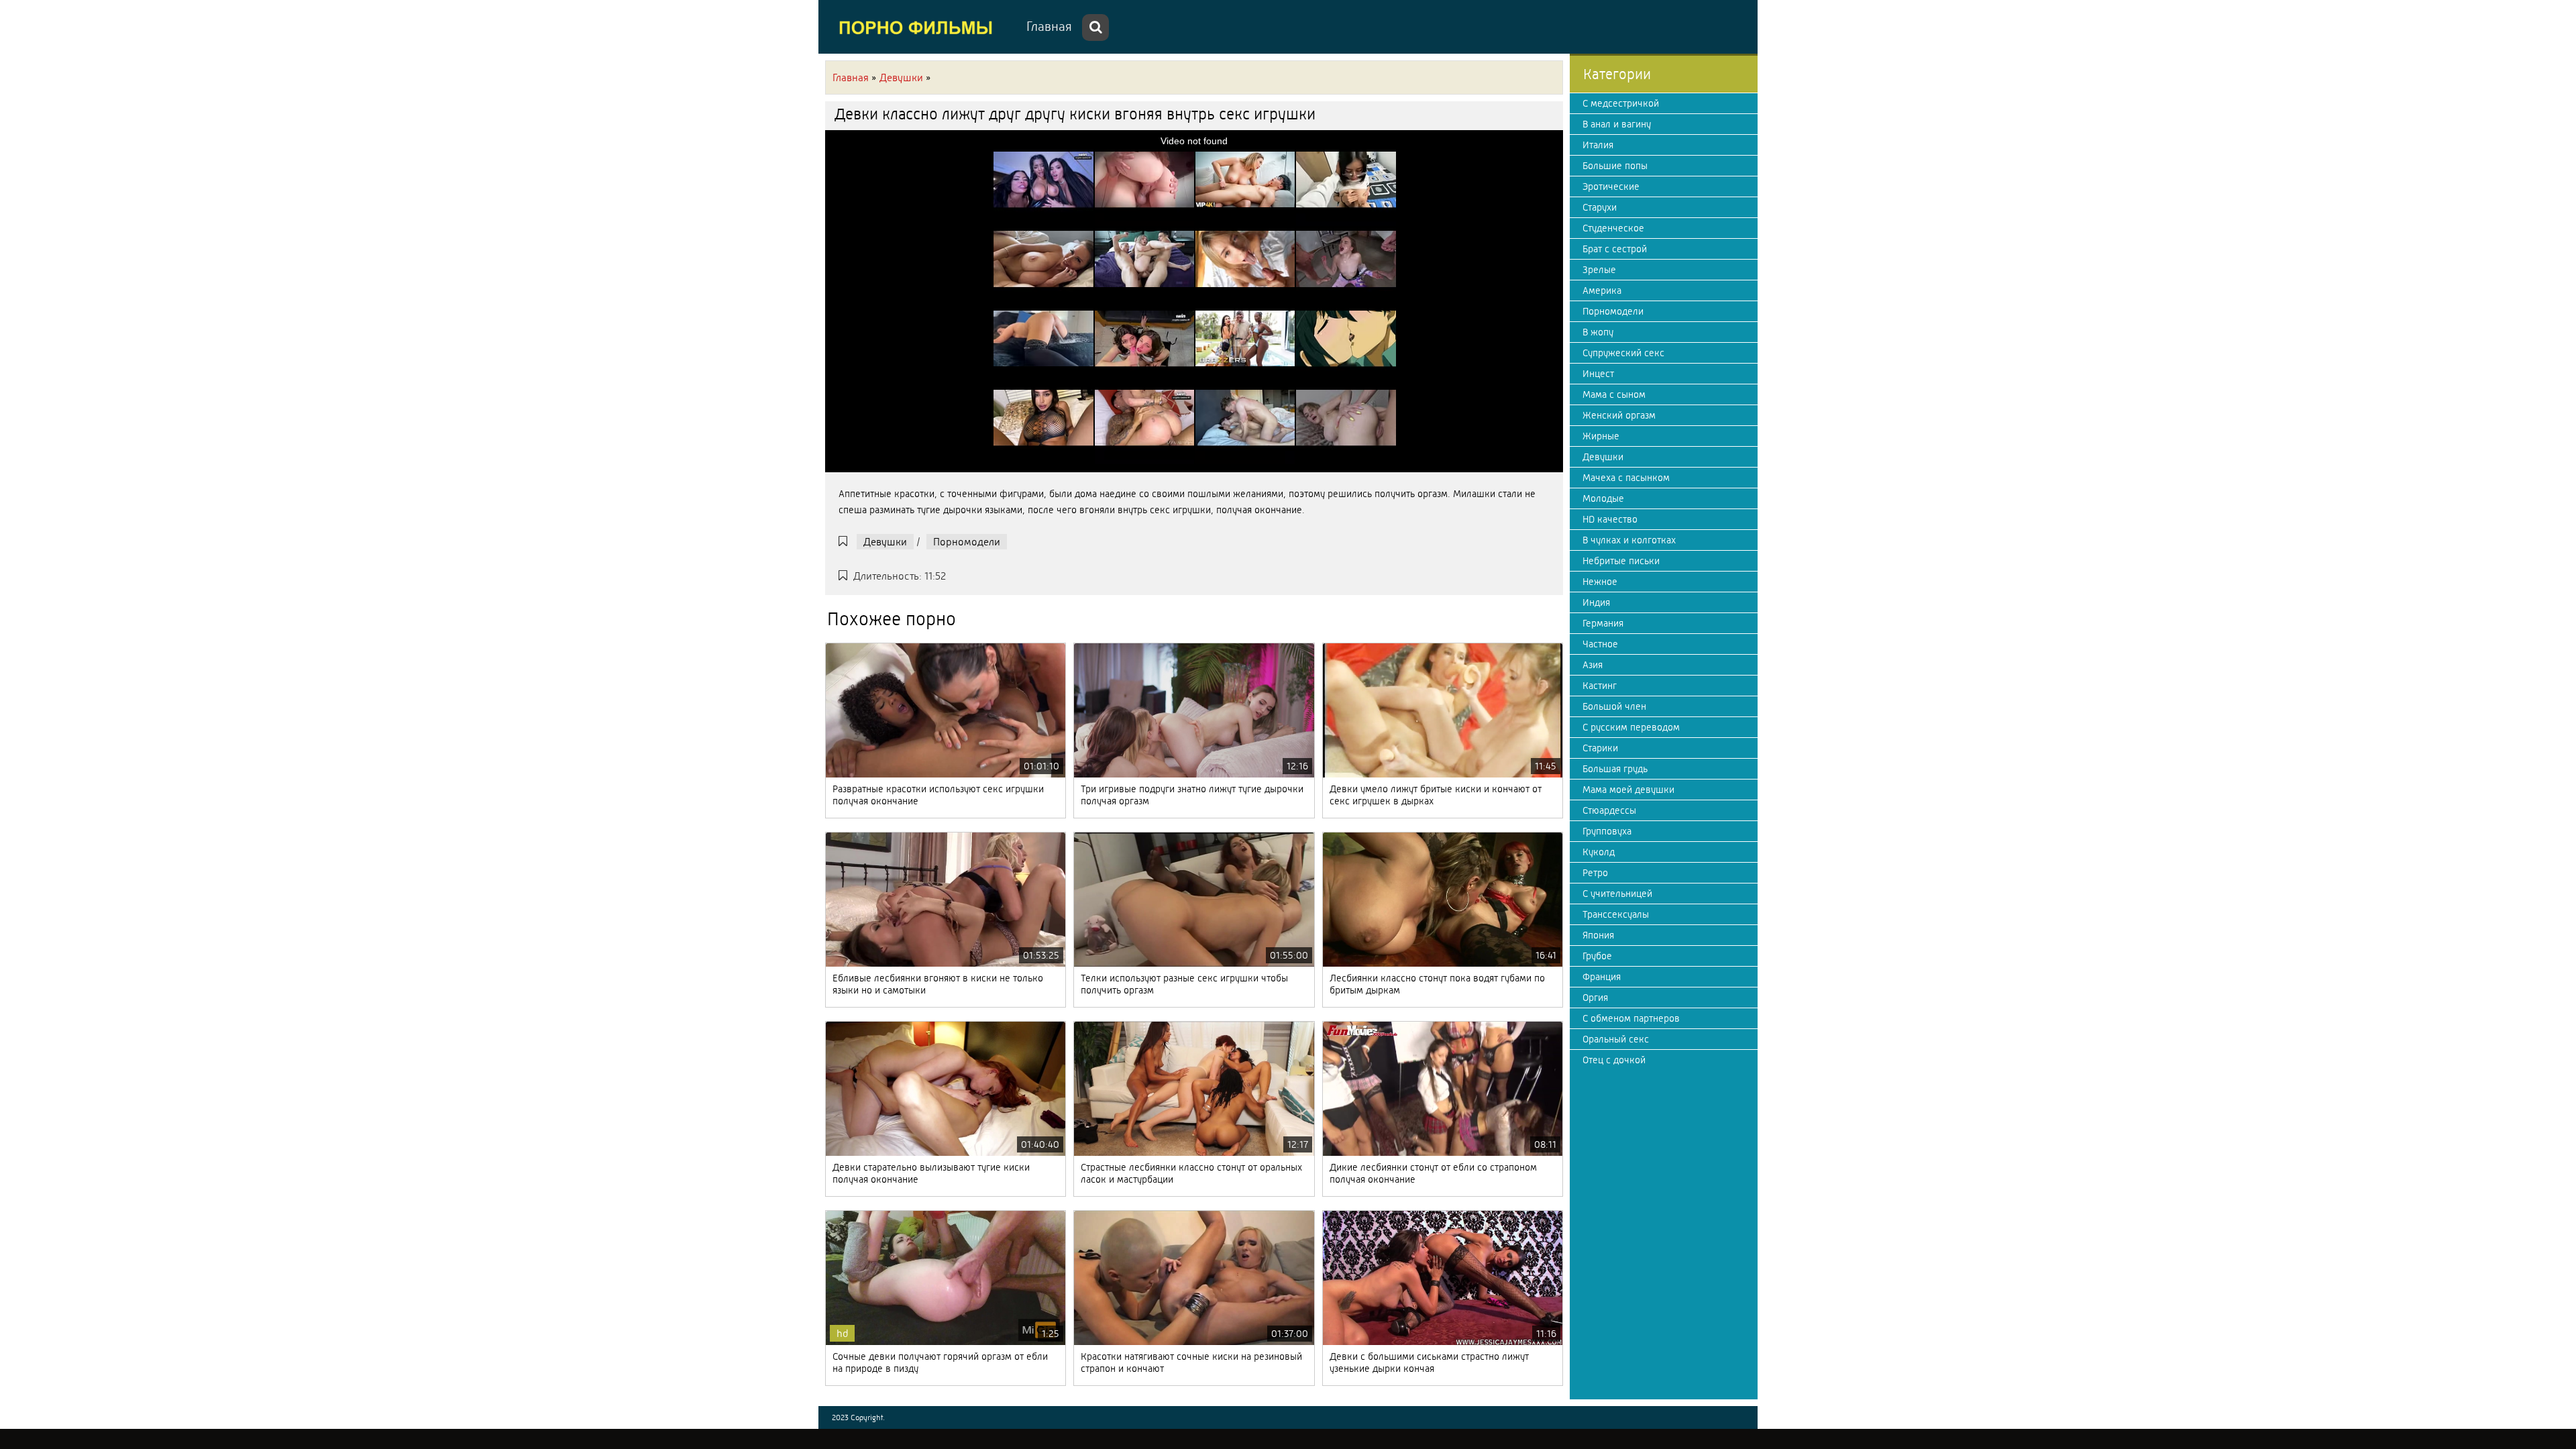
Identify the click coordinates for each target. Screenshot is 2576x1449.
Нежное (1600, 582)
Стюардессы (1609, 810)
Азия (1593, 665)
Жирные (1601, 436)
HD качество (1610, 519)
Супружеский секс (1623, 353)
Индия (1596, 602)
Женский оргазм (1619, 415)
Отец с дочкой (1614, 1060)
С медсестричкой (1621, 103)
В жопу (1598, 332)
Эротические (1611, 186)
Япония (1598, 935)
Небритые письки (1621, 561)
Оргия (1595, 998)
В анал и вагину (1617, 124)
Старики (1600, 748)
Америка (1602, 290)
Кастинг (1600, 686)
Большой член (1614, 706)
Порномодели (967, 542)
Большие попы (1615, 166)
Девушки (885, 542)
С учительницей (1617, 894)
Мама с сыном (1614, 394)
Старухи (1600, 207)
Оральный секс (1616, 1039)
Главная (1049, 26)
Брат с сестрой (1615, 249)
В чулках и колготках (1629, 540)
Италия (1598, 145)
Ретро (1595, 873)
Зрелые (1599, 270)
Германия (1603, 623)
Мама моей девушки (1628, 790)
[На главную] (919, 27)
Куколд (1599, 852)
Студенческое (1613, 228)
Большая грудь (1615, 769)
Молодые (1603, 498)
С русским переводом (1631, 727)
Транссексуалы (1616, 914)
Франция (1602, 977)
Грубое (1597, 956)
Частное (1600, 644)
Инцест (1598, 374)
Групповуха (1607, 831)
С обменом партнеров (1631, 1018)
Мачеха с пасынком (1626, 478)
